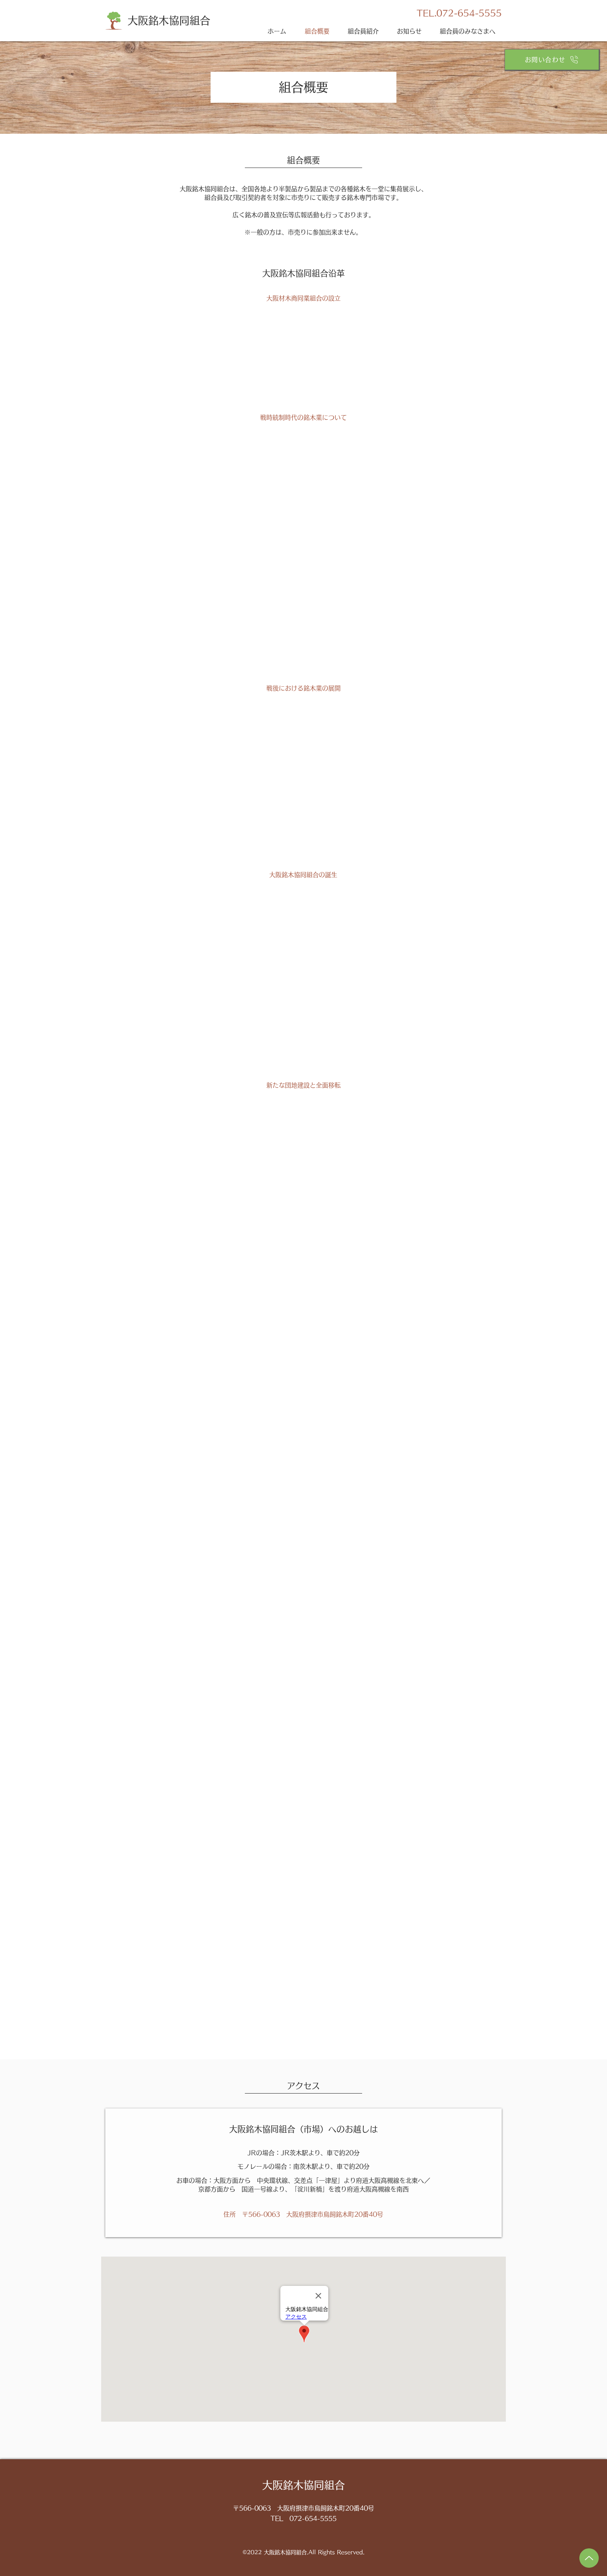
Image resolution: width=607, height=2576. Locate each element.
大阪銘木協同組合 (169, 20)
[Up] (589, 2558)
